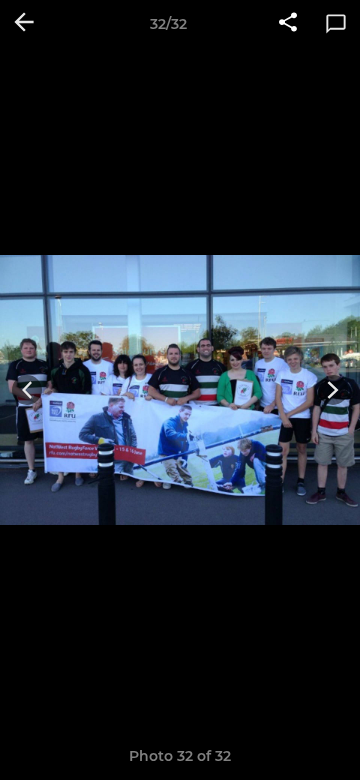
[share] (288, 24)
